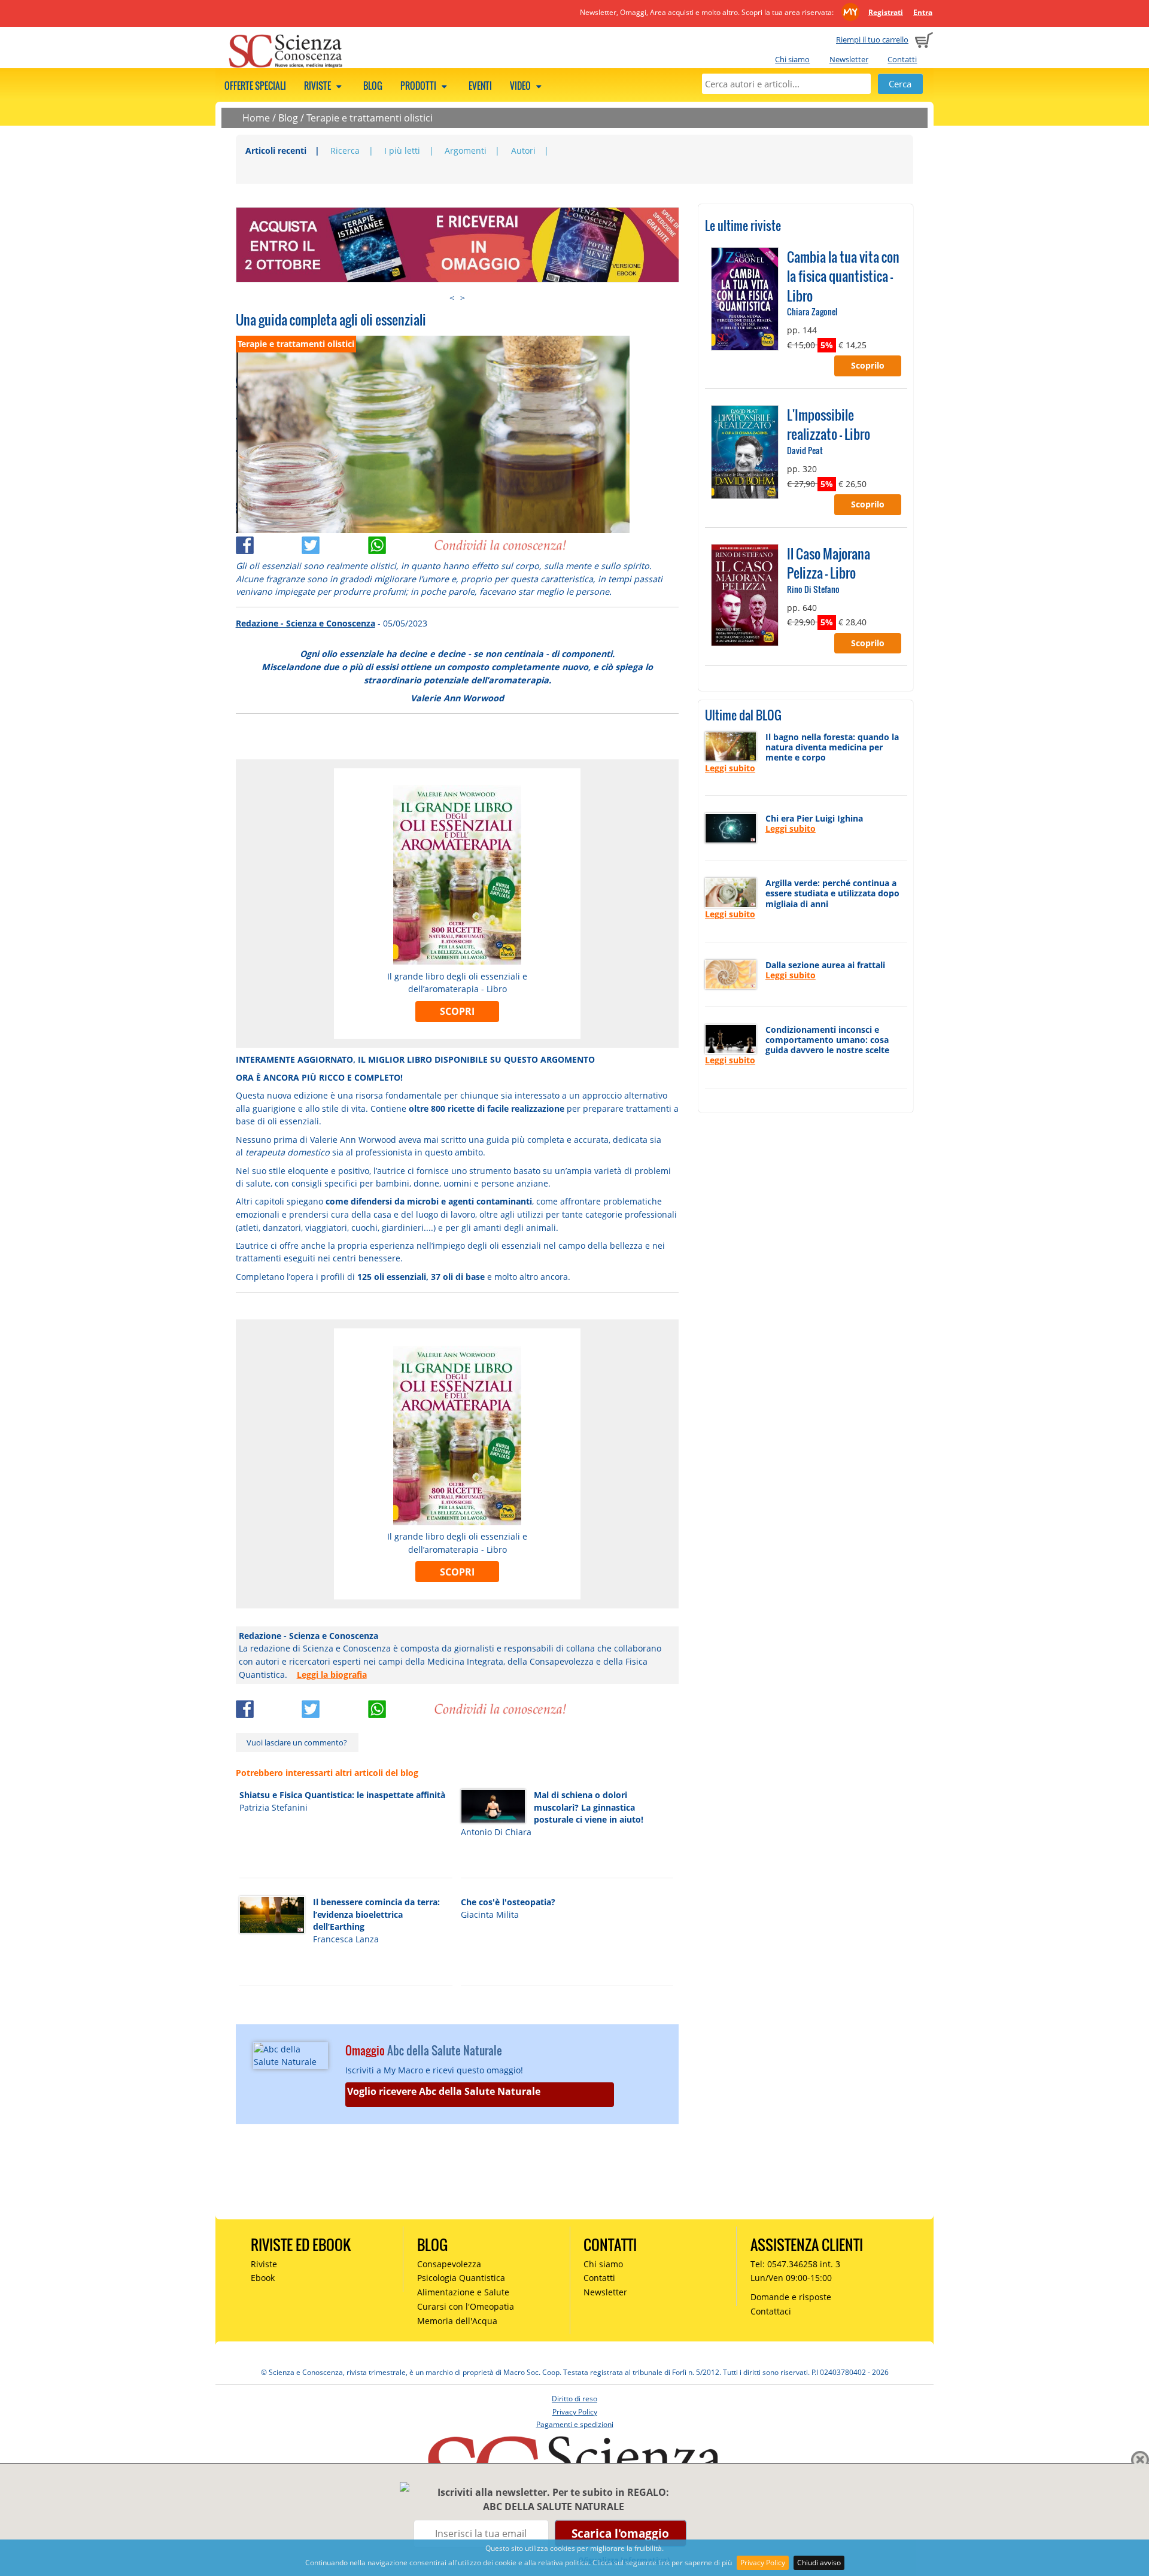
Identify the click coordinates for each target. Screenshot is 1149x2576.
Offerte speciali (255, 86)
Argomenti (466, 150)
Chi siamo (792, 59)
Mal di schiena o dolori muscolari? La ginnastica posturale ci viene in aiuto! (589, 1807)
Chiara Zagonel (812, 311)
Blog (373, 86)
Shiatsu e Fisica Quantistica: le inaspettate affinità (342, 1795)
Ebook (263, 2278)
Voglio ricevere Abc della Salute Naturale (444, 2091)
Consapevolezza (449, 2264)
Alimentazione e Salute (463, 2292)
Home (256, 118)
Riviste (318, 86)
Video (521, 86)
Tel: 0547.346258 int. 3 (795, 2264)
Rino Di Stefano (813, 589)
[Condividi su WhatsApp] (401, 542)
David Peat (805, 450)
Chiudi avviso (819, 2563)
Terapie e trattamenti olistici (370, 118)
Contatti (902, 59)
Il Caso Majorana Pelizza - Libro (829, 563)
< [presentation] (452, 298)
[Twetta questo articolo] (335, 542)
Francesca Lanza (346, 1939)
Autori (523, 150)
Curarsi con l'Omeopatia (466, 2306)
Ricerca (345, 150)
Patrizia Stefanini (273, 1807)
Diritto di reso (574, 2399)
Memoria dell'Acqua (457, 2321)
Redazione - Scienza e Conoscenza (306, 623)
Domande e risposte (791, 2297)
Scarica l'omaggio (620, 2533)
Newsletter (849, 59)
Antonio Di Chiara (496, 1832)
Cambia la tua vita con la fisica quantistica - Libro (843, 276)
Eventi (480, 86)
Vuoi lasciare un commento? (297, 1742)
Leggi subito (730, 768)
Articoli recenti (276, 150)
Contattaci (771, 2311)
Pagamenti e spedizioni (575, 2424)
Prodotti (419, 86)
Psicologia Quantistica (461, 2278)
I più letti (402, 150)
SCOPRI (457, 1011)
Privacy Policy (763, 2563)
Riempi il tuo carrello (872, 39)
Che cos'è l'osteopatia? (508, 1902)
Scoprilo (868, 365)
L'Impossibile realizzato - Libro (829, 424)
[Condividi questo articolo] (269, 542)
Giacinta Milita (490, 1914)
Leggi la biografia (332, 1675)
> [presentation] (463, 298)
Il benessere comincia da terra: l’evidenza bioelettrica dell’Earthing (376, 1914)
